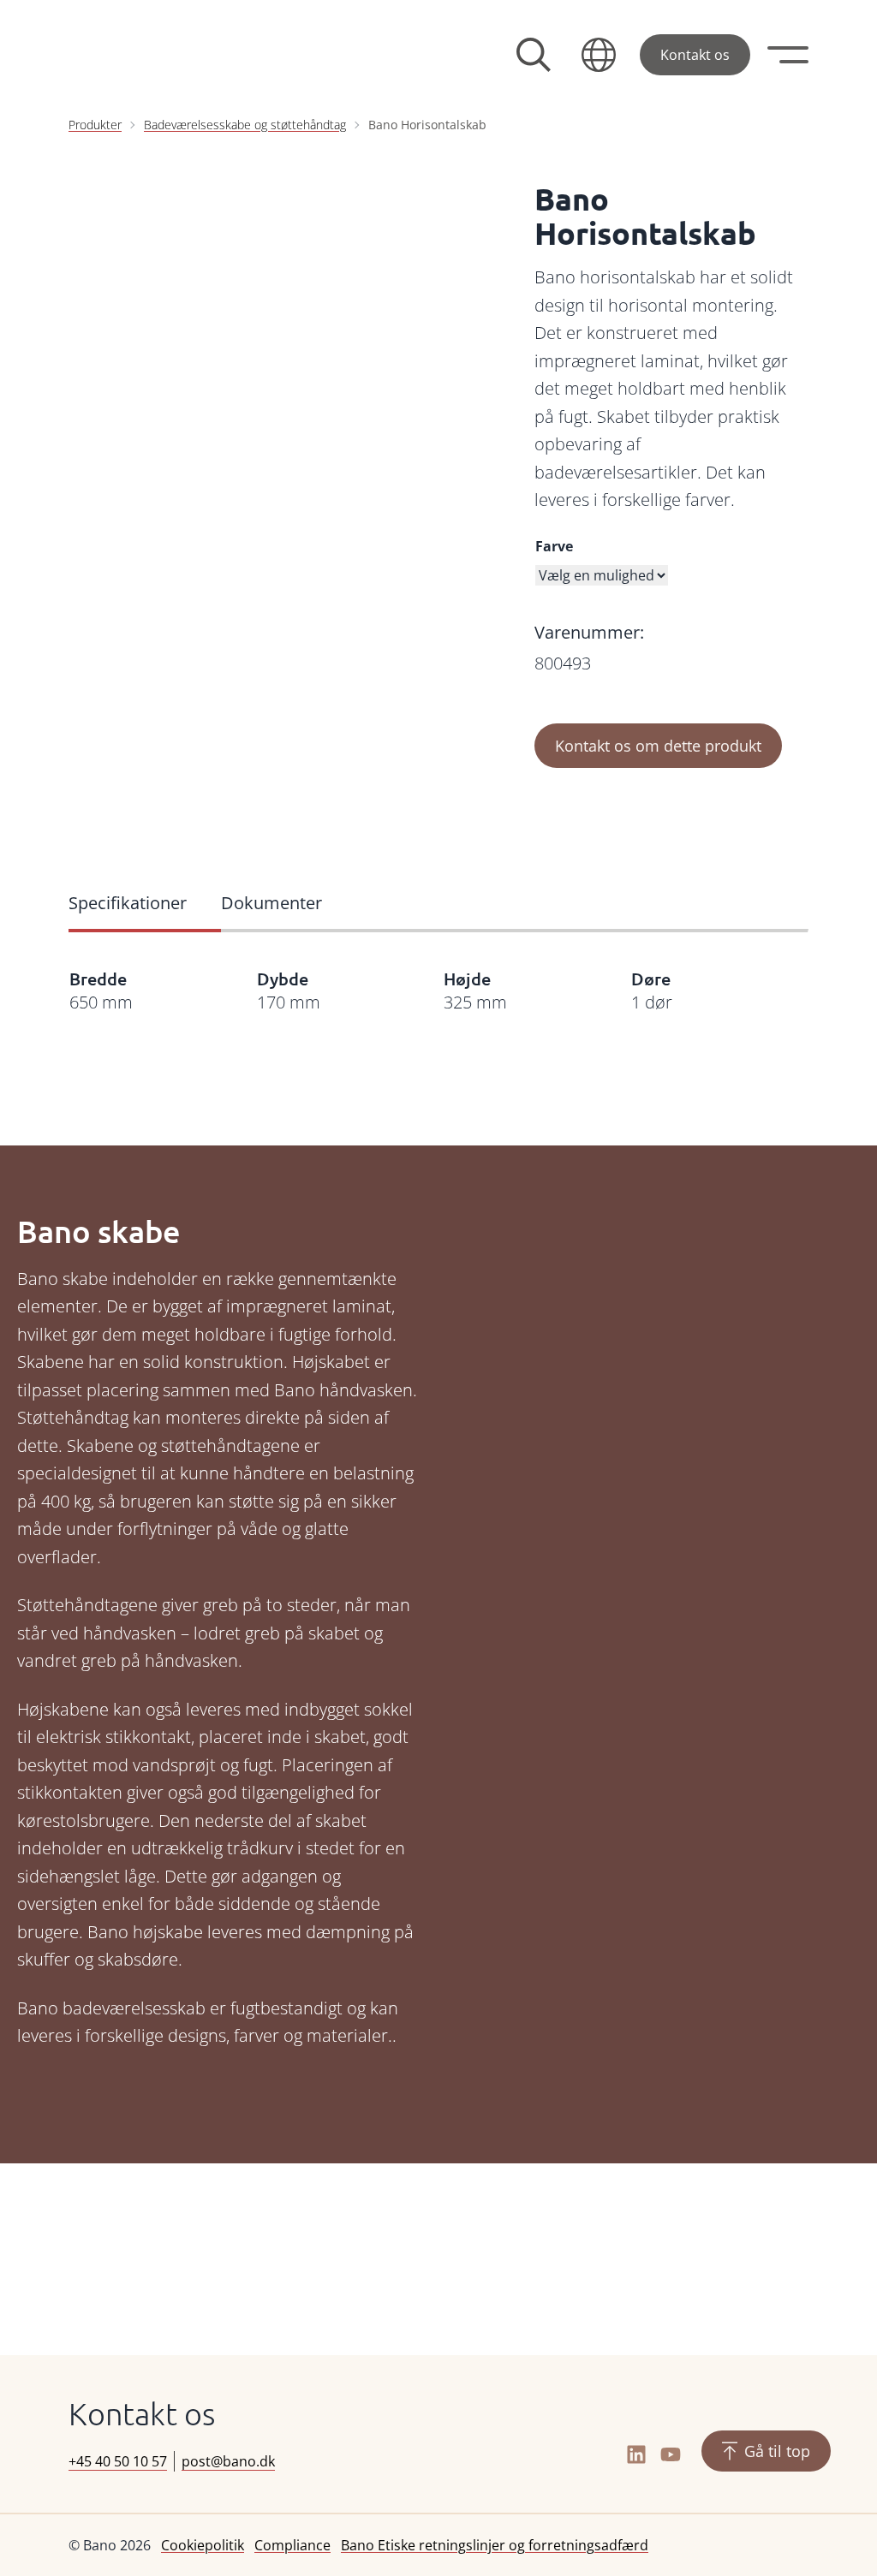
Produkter (95, 125)
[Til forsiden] (197, 55)
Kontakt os (695, 55)
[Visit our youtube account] (671, 2454)
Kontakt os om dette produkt (658, 746)
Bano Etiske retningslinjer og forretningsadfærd (495, 2545)
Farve (554, 546)
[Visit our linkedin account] (636, 2454)
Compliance (292, 2545)
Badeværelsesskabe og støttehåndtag (245, 125)
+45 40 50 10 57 (118, 2461)
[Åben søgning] (534, 55)
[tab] (145, 905)
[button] (599, 55)
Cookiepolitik (203, 2545)
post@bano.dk (228, 2461)
